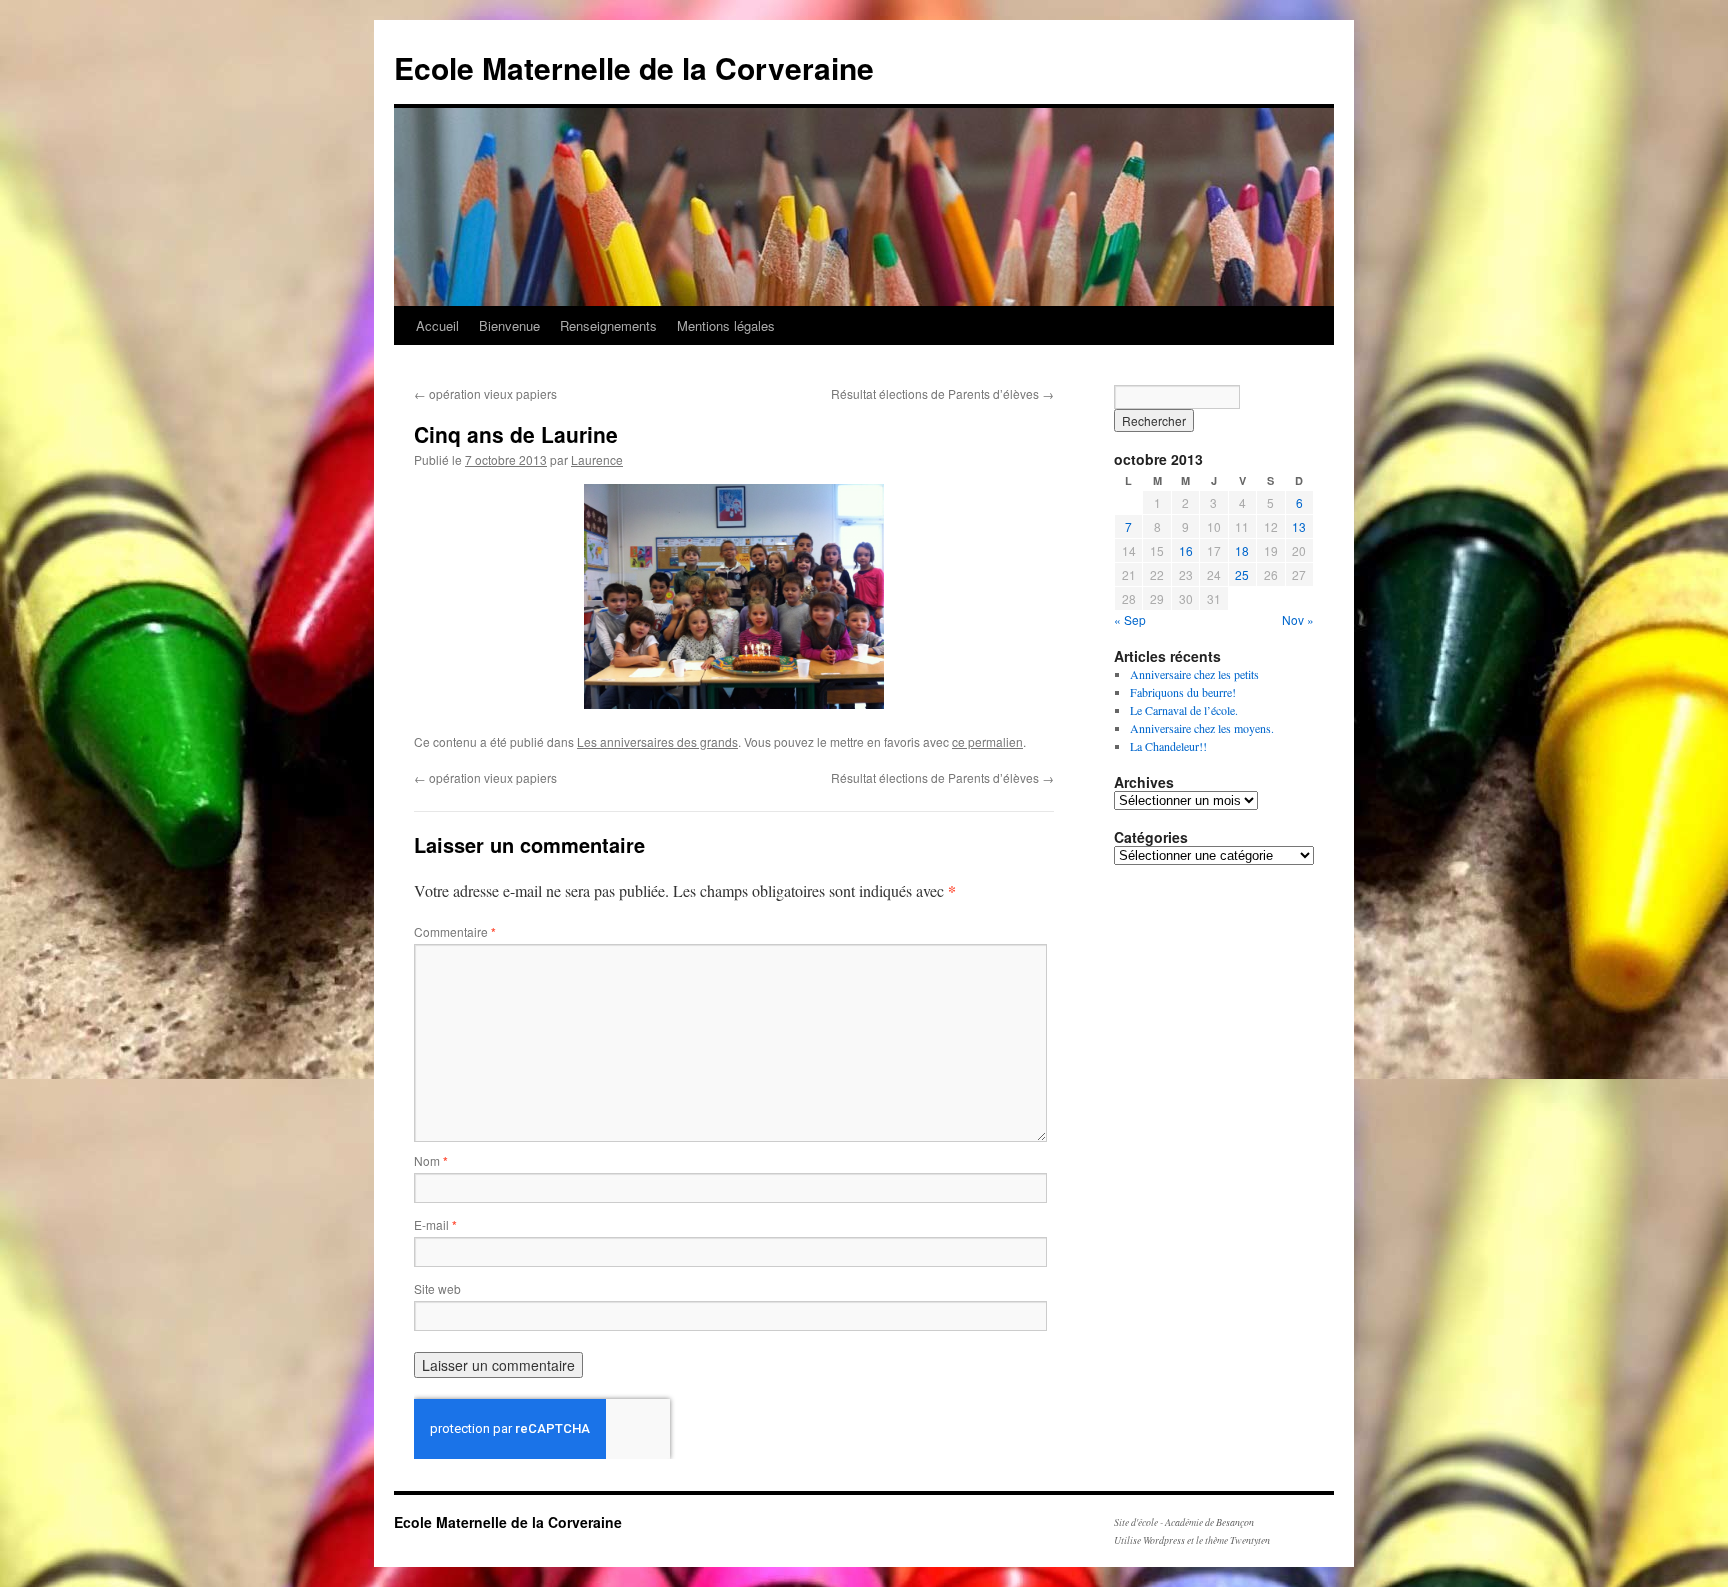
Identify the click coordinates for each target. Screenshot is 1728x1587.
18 (1242, 550)
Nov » (1298, 619)
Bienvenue (509, 325)
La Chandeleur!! (1168, 746)
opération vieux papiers (485, 393)
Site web (437, 1288)
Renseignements (608, 325)
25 (1242, 574)
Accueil (437, 325)
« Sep (1130, 619)
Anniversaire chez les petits (1194, 674)
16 (1186, 550)
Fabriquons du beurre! (1183, 692)
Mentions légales (726, 325)
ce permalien (987, 741)
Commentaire (455, 931)
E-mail (435, 1224)
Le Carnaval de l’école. (1184, 710)
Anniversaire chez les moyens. (1202, 728)
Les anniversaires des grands (657, 741)
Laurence (597, 459)
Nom (431, 1160)
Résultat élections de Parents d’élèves (942, 393)
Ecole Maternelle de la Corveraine (634, 67)
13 (1299, 526)
